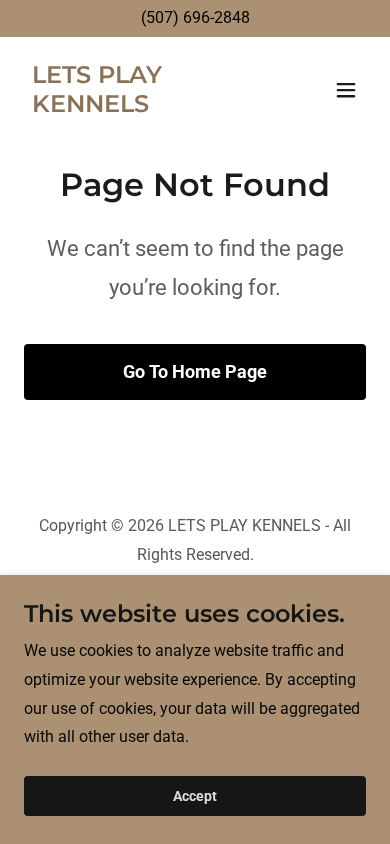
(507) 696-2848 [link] (195, 17)
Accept (195, 796)
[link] (143, 106)
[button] (346, 90)
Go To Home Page (195, 371)
